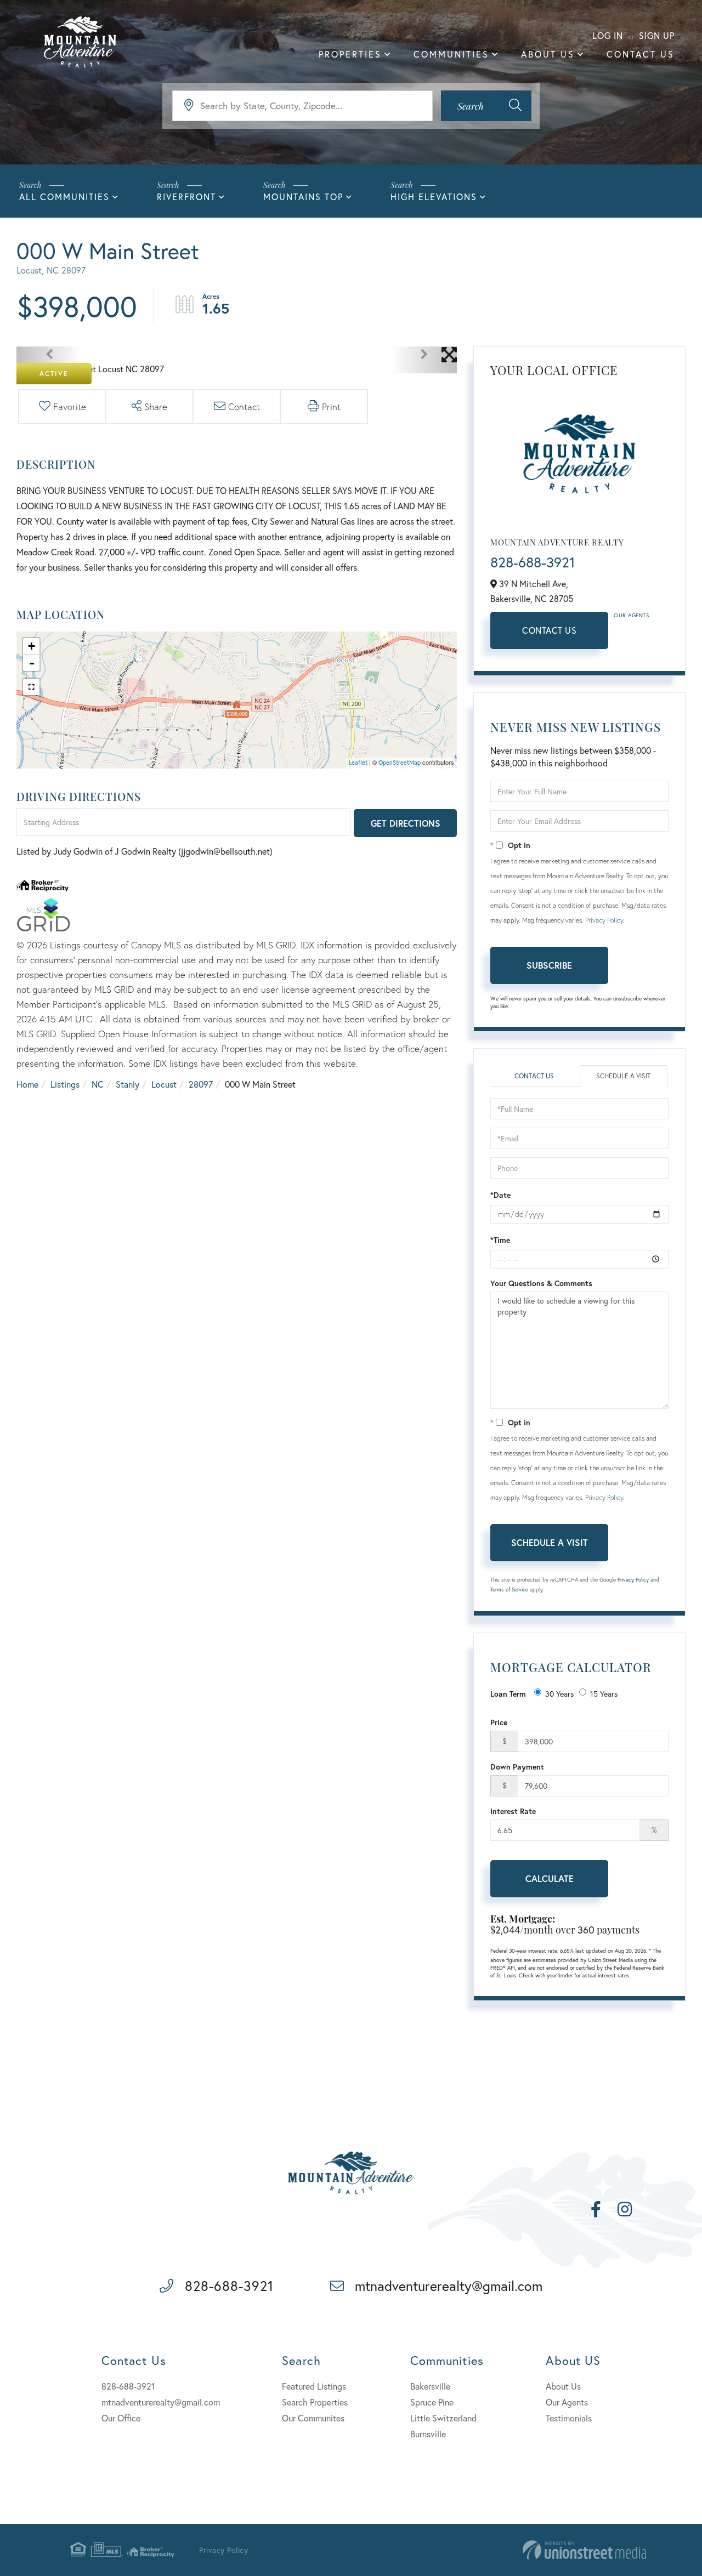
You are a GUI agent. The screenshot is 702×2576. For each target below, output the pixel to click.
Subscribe (549, 965)
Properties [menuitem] (350, 54)
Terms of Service (509, 1590)
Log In (608, 35)
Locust (164, 1084)
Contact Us (549, 630)
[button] (486, 106)
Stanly (128, 1084)
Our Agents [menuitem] (567, 2402)
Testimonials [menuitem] (569, 2418)
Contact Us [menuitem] (641, 54)
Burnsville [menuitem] (428, 2434)
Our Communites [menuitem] (313, 2418)
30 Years (559, 1694)
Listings (65, 1084)
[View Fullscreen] (31, 687)
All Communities (64, 197)
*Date (500, 1195)
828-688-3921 (533, 562)
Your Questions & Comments (541, 1283)
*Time (500, 1240)
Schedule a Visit (623, 1076)
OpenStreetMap (400, 763)
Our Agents (631, 615)
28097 (201, 1084)
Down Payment (517, 1767)
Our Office (121, 2418)
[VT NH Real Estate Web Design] (584, 2550)
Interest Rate (513, 1811)
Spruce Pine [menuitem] (432, 2402)
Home (27, 1084)
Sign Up (657, 35)
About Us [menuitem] (548, 54)
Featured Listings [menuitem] (314, 2386)
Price (499, 1722)
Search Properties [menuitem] (315, 2402)
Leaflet (358, 763)
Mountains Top (303, 197)
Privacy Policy (604, 920)
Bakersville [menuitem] (430, 2386)
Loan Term (508, 1694)
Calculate (550, 1878)
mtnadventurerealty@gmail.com (449, 2286)
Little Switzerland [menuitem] (443, 2418)
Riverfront (186, 197)
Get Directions (406, 823)
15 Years (604, 1694)
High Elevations (434, 197)
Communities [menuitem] (451, 54)
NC (98, 1084)
